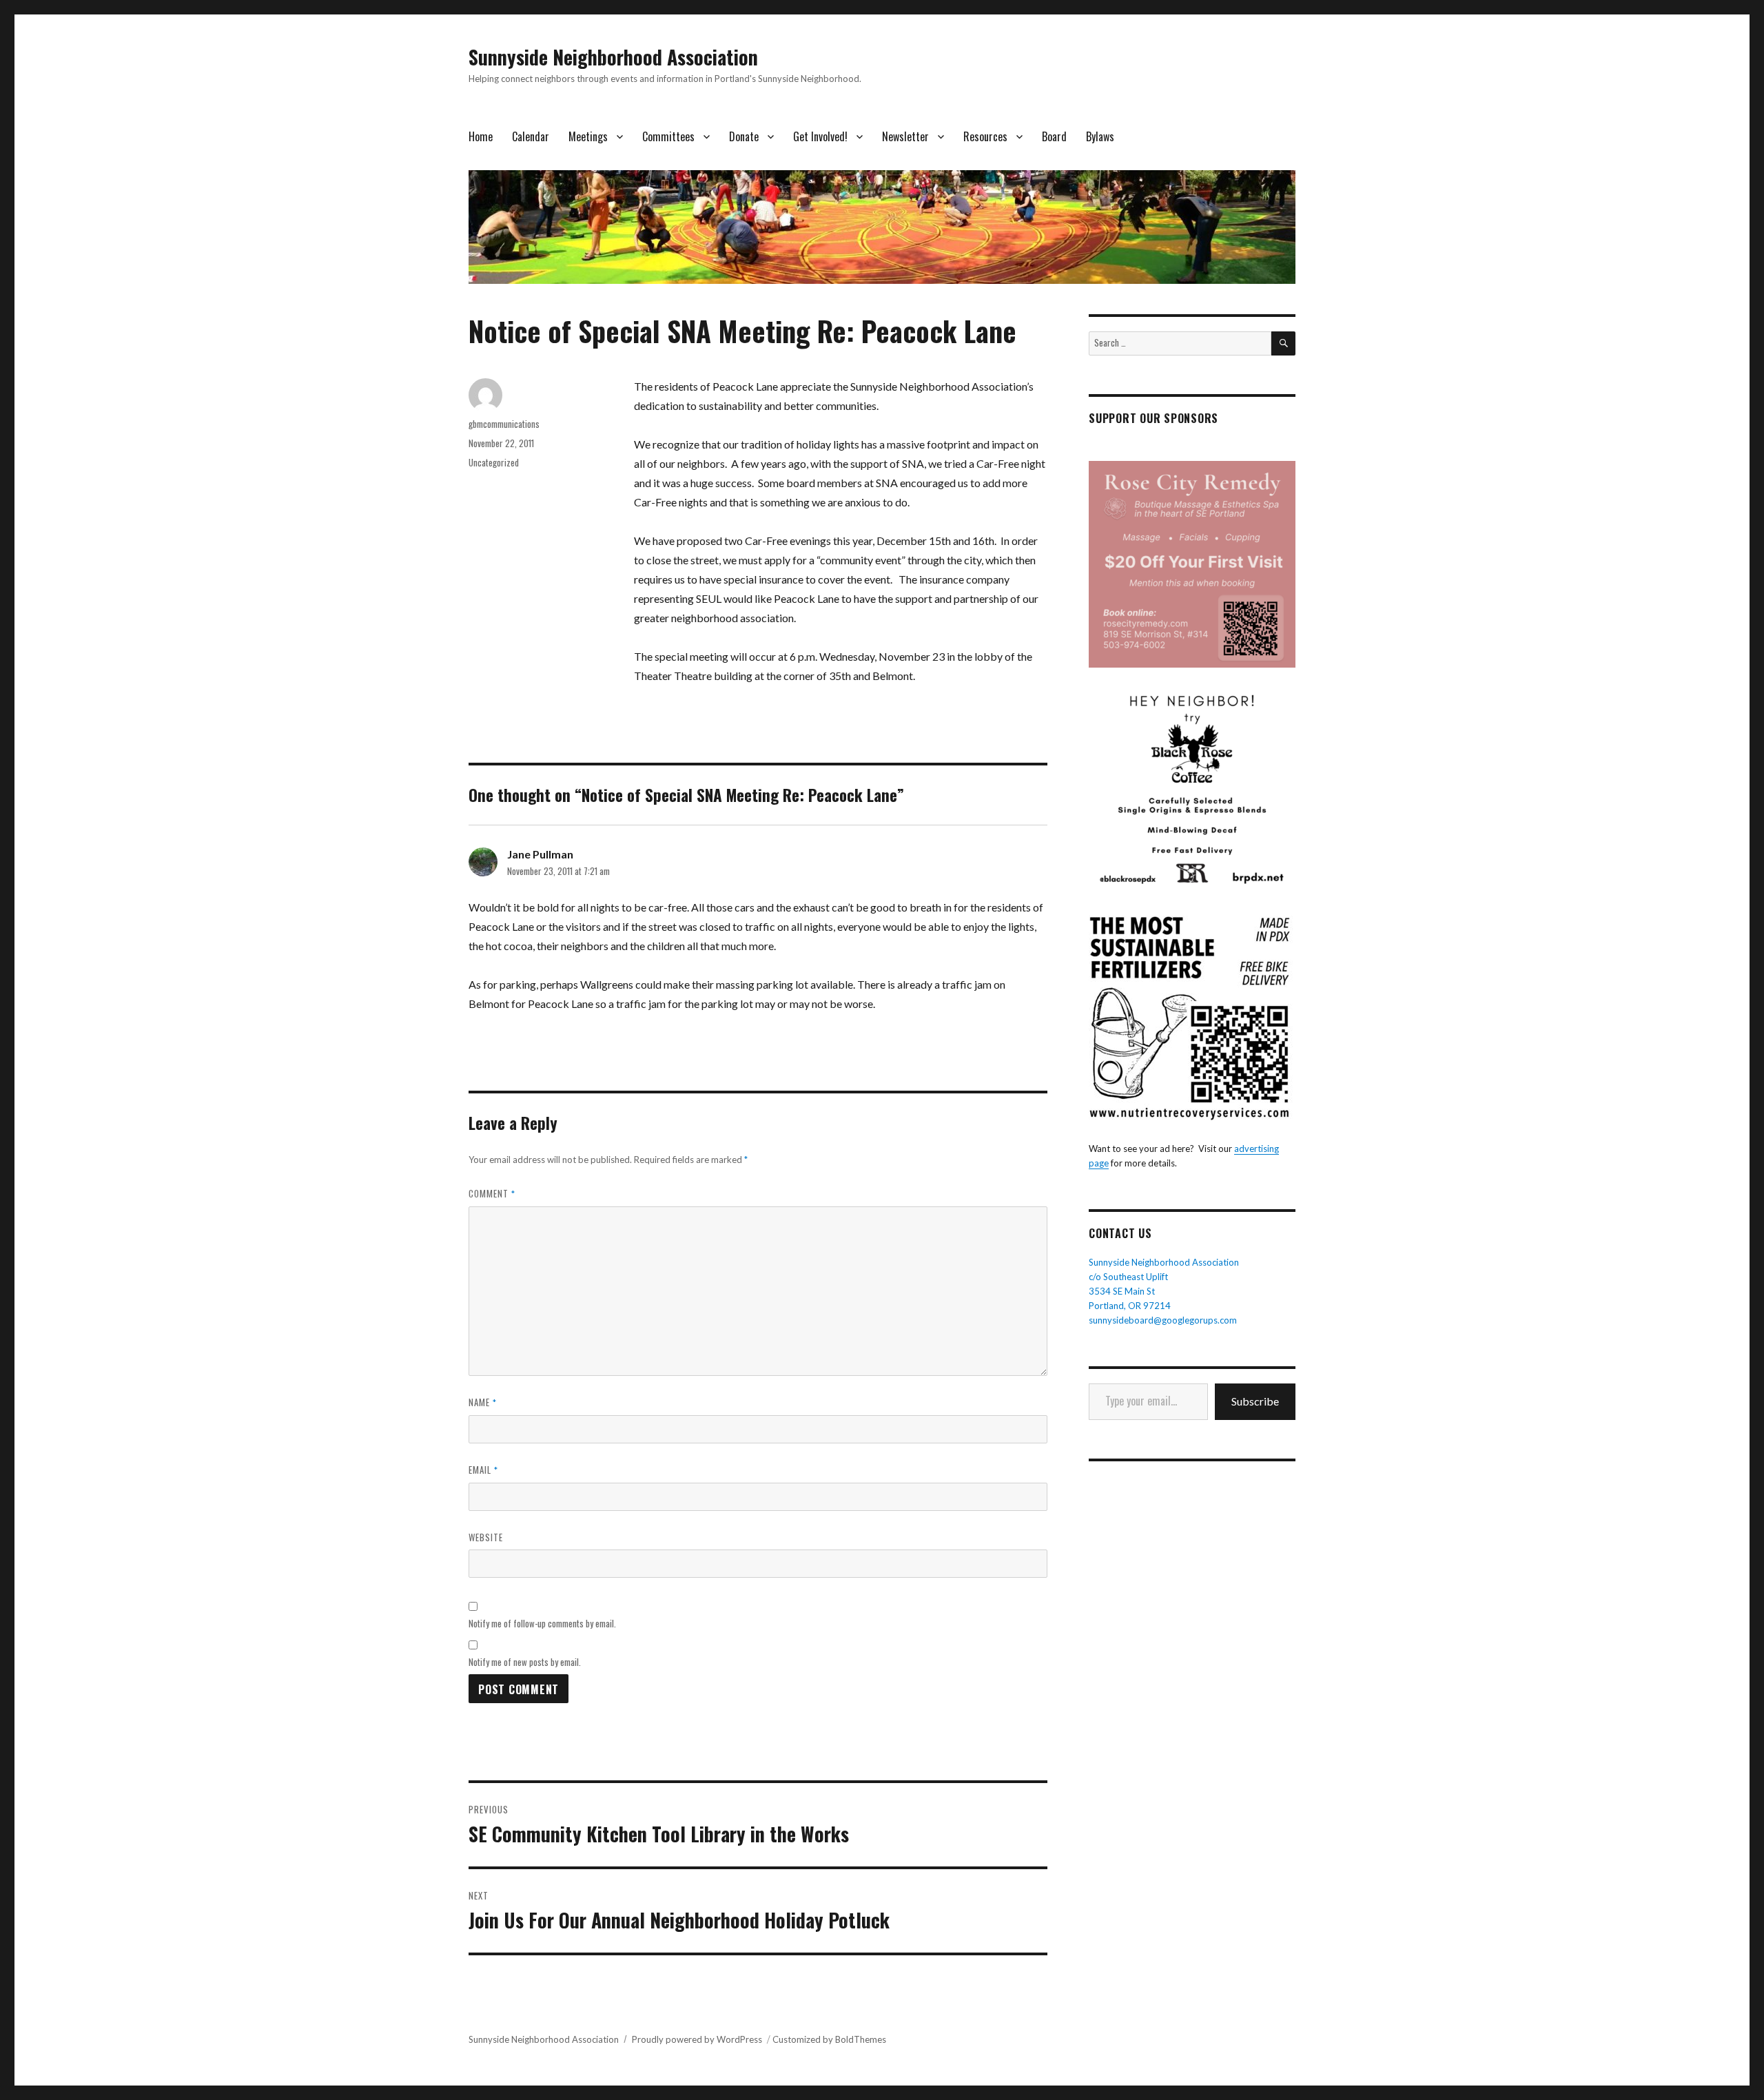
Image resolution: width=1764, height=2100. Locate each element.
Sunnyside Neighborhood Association (613, 57)
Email (483, 1470)
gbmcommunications (504, 424)
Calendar (531, 136)
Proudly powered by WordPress (697, 2039)
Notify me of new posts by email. (525, 1662)
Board (1054, 136)
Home (481, 136)
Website (486, 1537)
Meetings (588, 136)
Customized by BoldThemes (829, 2039)
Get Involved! (820, 136)
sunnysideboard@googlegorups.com (1163, 1320)
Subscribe (1255, 1401)
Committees (668, 136)
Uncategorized (494, 462)
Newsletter (905, 136)
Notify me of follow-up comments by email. (542, 1623)
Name (483, 1402)
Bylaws (1100, 136)
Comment (492, 1193)
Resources (985, 136)
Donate (744, 136)
